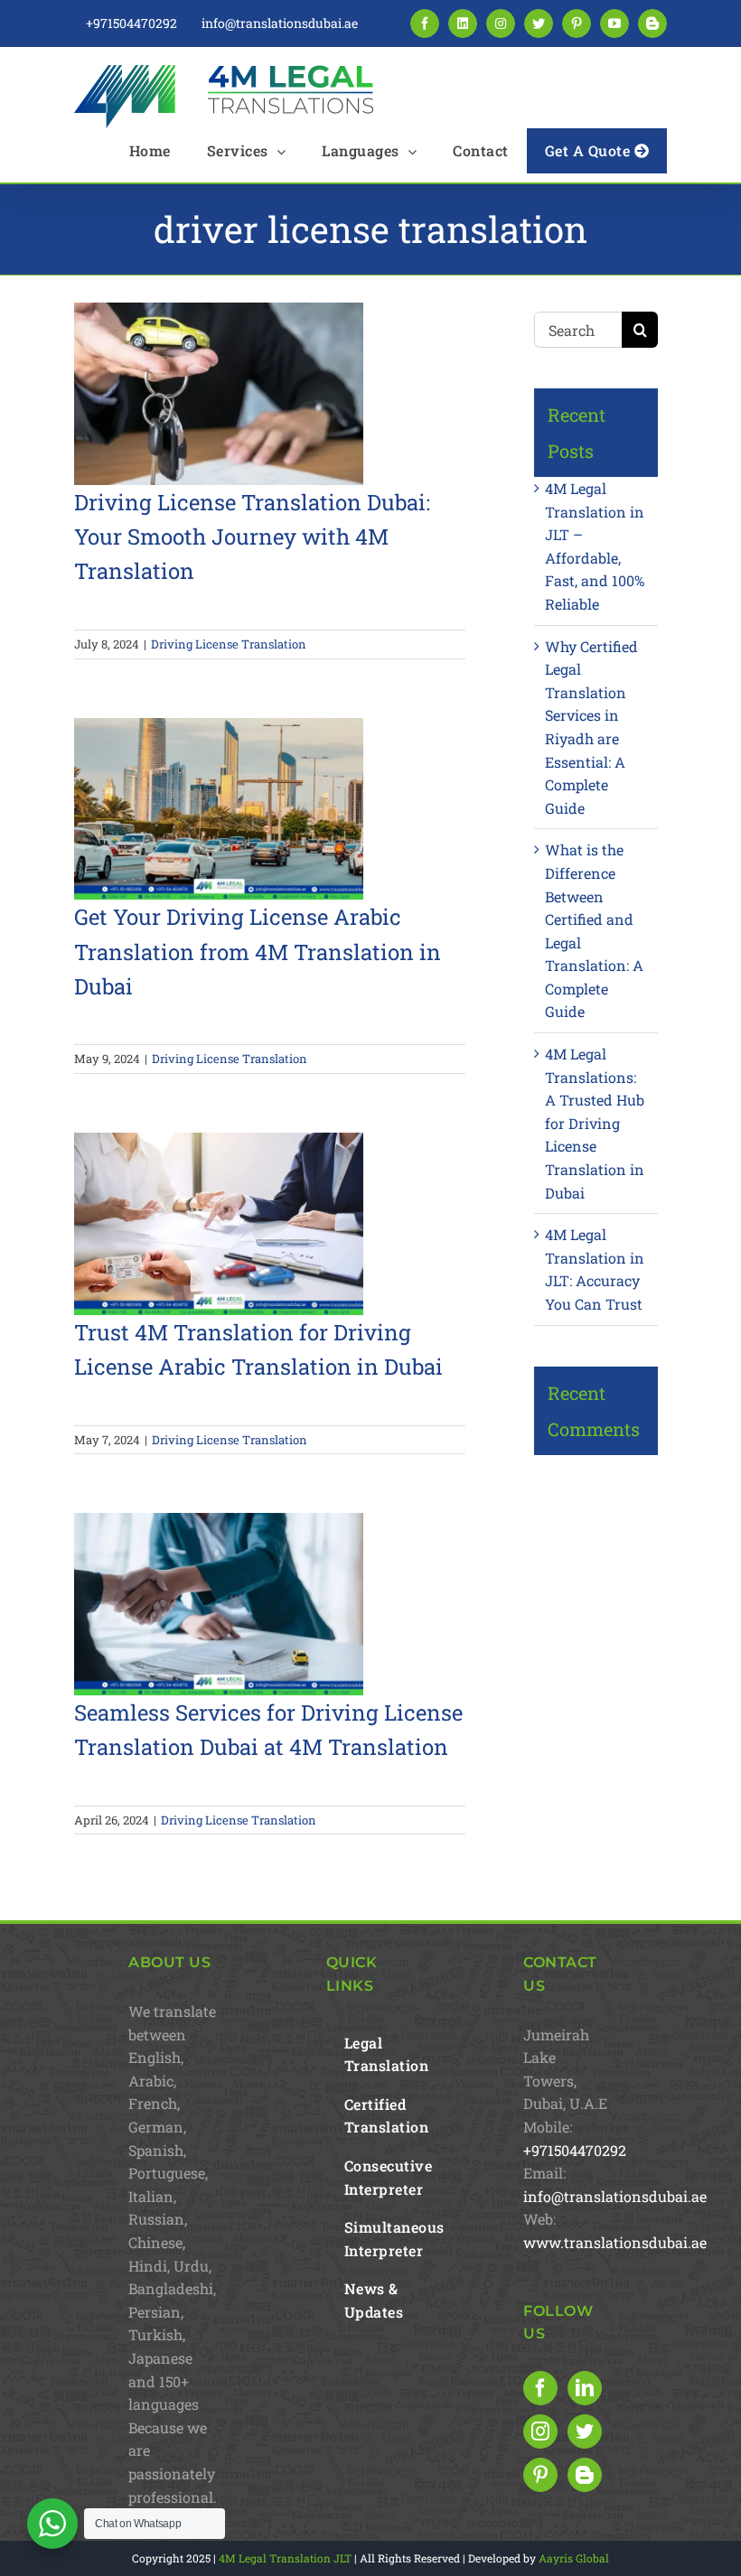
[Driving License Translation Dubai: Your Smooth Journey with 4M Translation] (219, 394)
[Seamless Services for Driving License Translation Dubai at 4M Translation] (219, 1604)
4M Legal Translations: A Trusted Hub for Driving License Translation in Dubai (595, 1123)
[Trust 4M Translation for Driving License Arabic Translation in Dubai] (219, 1224)
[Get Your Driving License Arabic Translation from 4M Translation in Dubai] (219, 809)
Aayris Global (574, 2558)
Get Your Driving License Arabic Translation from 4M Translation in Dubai (258, 952)
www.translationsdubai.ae (615, 2242)
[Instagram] (540, 2431)
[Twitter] (585, 2431)
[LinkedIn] (585, 2388)
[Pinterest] (540, 2475)
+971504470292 (575, 2150)
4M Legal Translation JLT (285, 2558)
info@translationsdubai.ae (615, 2196)
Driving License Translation (229, 644)
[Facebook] (540, 2388)
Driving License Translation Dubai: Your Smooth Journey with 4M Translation (252, 537)
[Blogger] (585, 2475)
